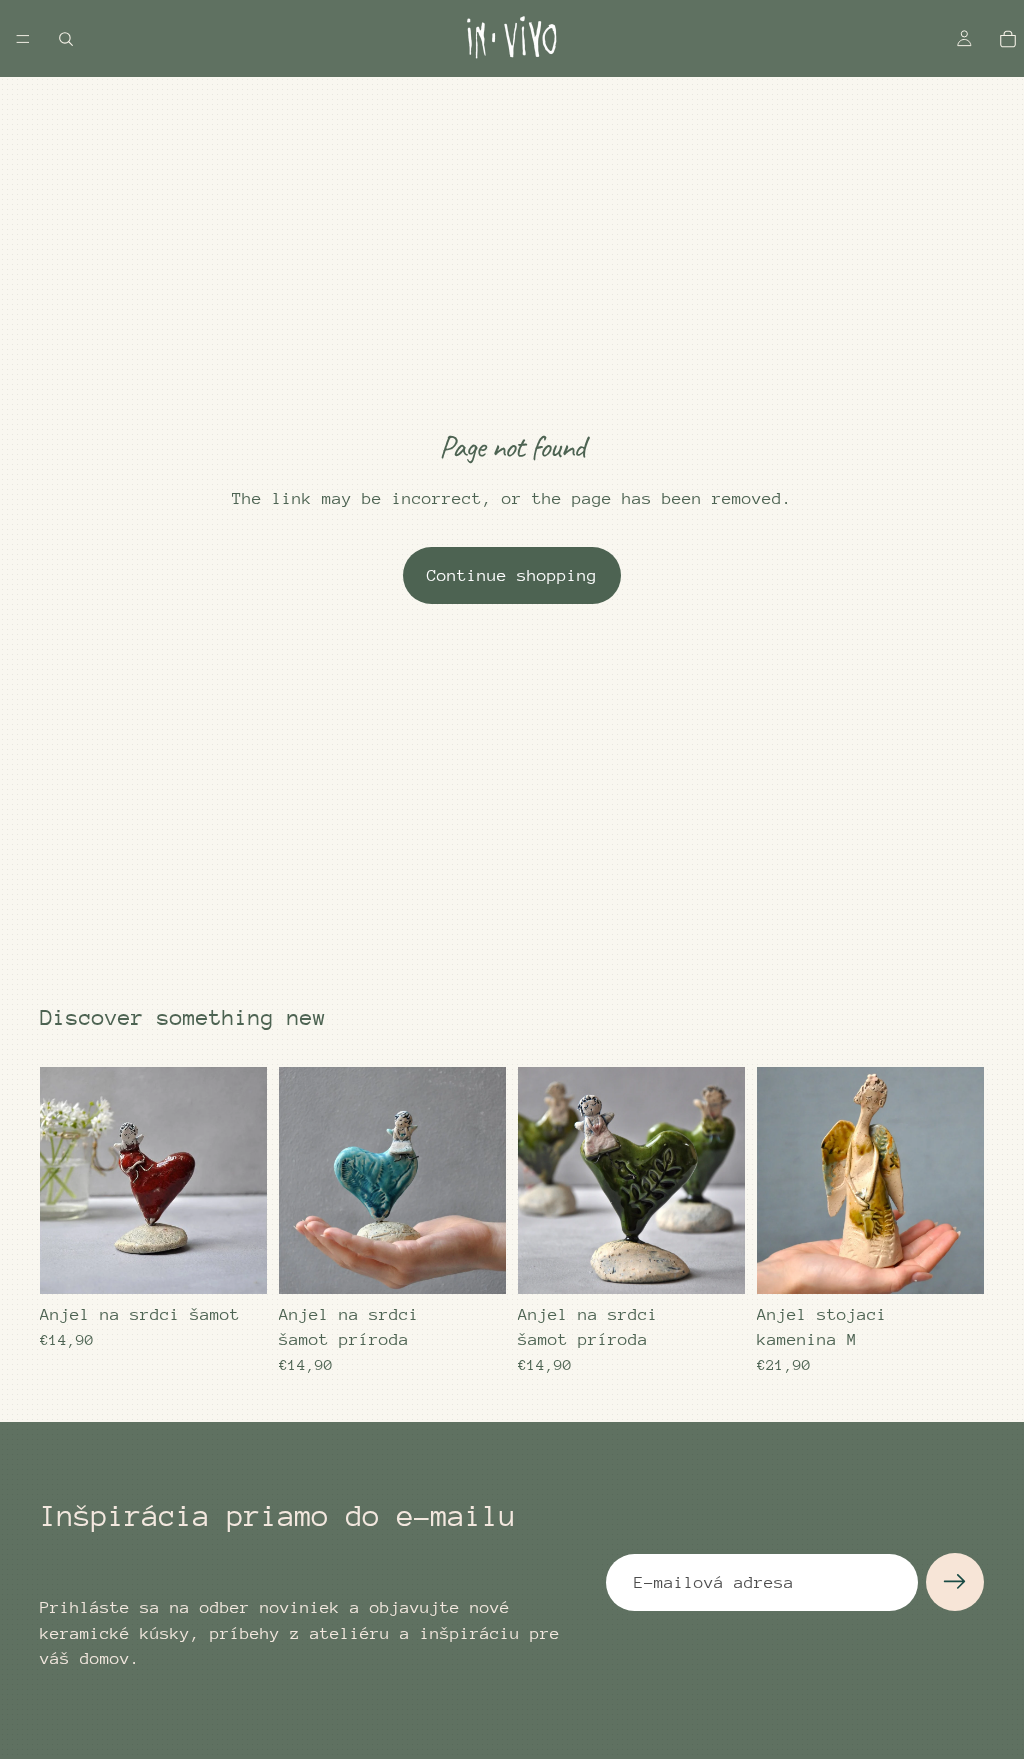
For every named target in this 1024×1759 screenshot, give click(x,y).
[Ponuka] (23, 39)
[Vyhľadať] (66, 39)
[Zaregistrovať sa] (955, 1582)
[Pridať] (236, 1263)
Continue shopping (512, 575)
